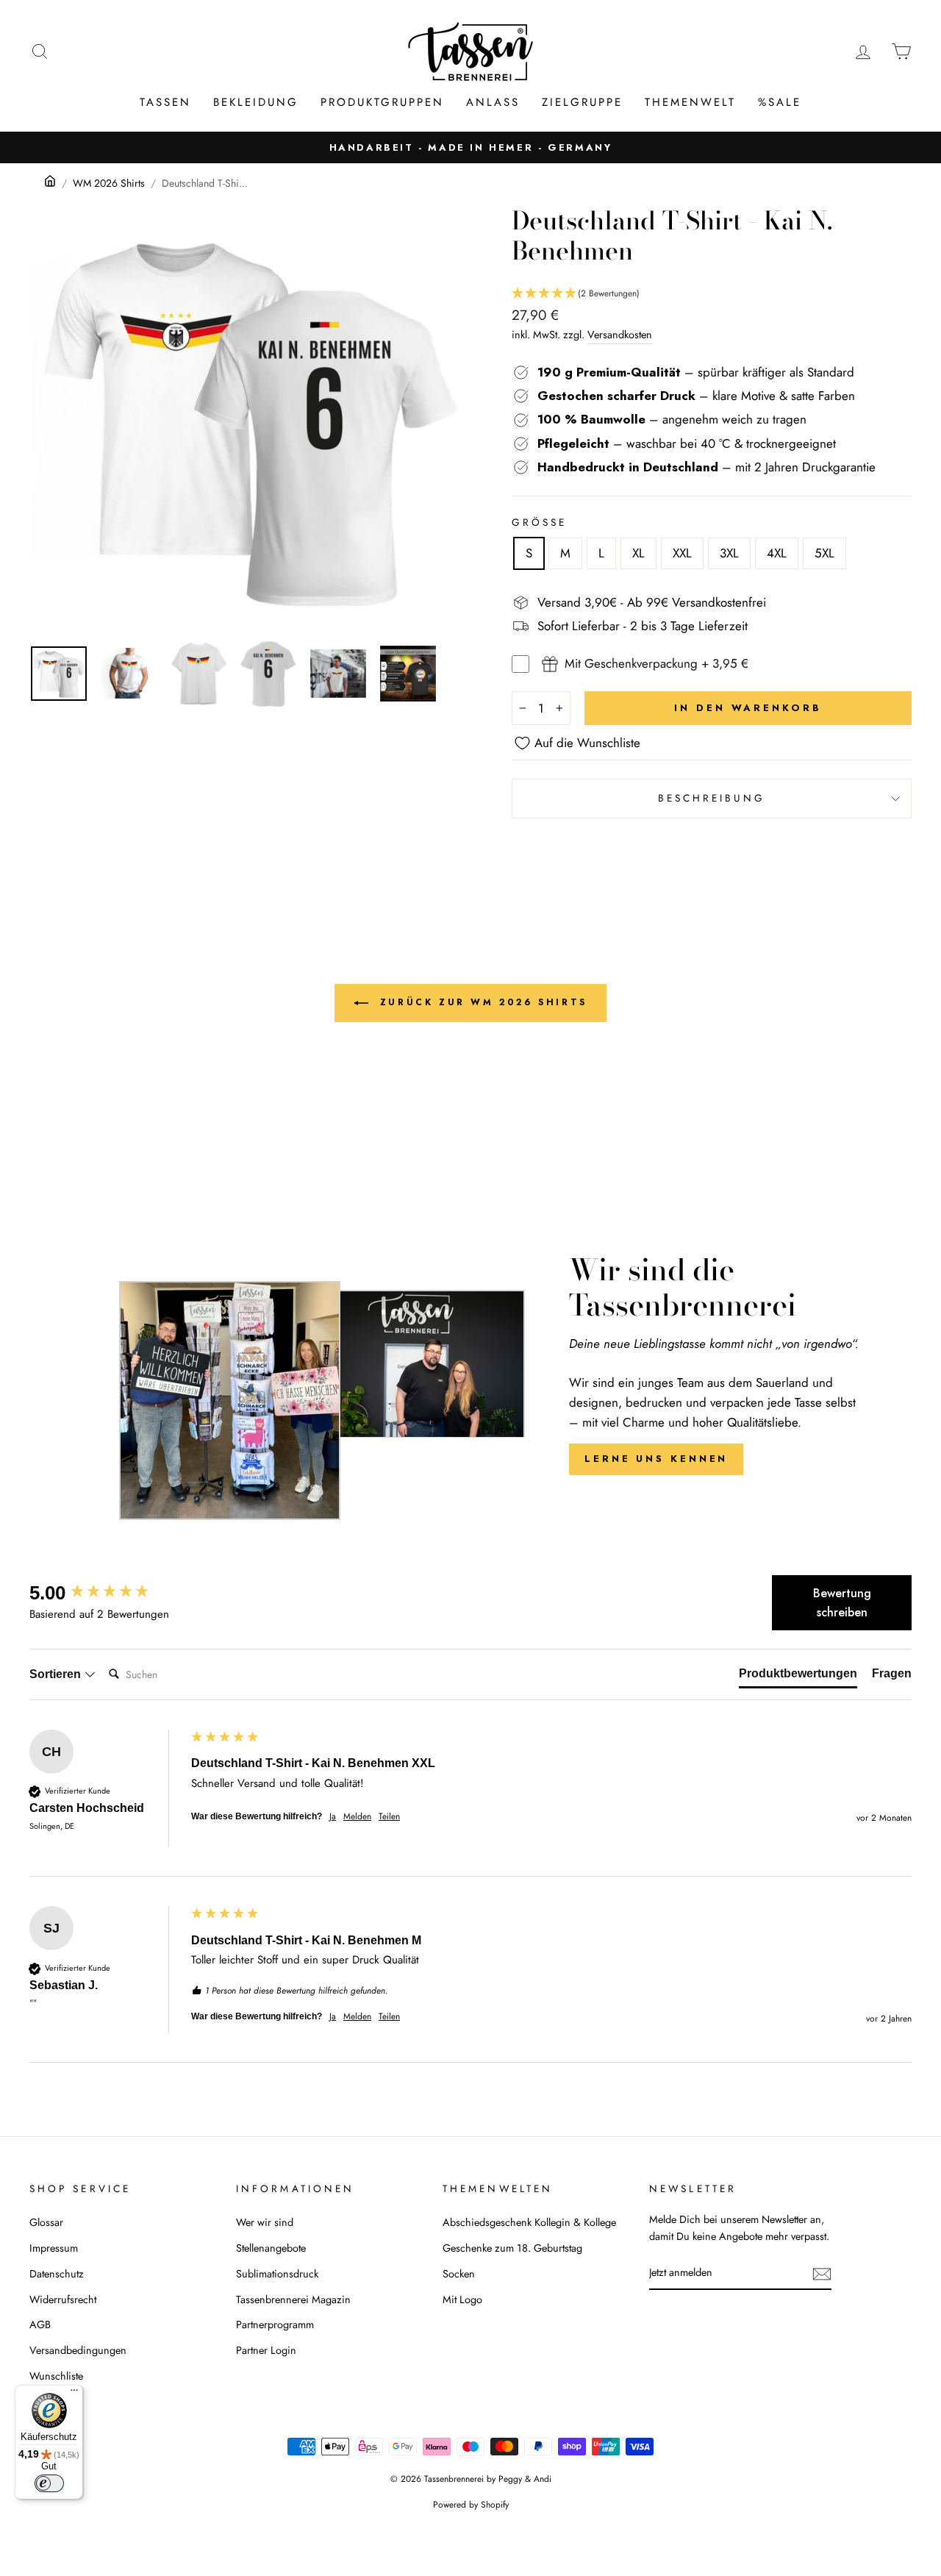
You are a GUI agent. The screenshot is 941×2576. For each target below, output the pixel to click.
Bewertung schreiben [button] (842, 1603)
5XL (824, 553)
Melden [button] (357, 1817)
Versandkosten (620, 335)
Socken (459, 2274)
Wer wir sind (265, 2222)
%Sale (780, 102)
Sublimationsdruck (277, 2274)
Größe (539, 522)
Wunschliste (56, 2376)
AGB (40, 2325)
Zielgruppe (582, 102)
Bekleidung (256, 102)
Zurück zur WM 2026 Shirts (481, 1002)
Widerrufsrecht (63, 2300)
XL (638, 553)
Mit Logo (462, 2300)
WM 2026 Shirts (109, 183)
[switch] (49, 2483)
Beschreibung (712, 798)
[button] (712, 294)
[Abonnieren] (822, 2273)
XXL (682, 553)
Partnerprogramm (275, 2325)
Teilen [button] (389, 1817)
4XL (777, 553)
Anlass (493, 102)
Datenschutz (57, 2274)
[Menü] (74, 2394)
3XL (729, 553)
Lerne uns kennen (656, 1459)
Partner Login (266, 2350)
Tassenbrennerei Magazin (293, 2300)
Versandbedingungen (78, 2350)
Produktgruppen (382, 102)
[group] (107, 1593)
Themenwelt (690, 102)
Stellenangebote (271, 2248)
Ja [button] (333, 1817)
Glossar (46, 2222)
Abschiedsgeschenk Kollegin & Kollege (529, 2222)
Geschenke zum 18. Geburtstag (512, 2248)
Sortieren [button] (57, 1674)
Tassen (165, 102)
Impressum (54, 2248)
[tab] (798, 1677)
